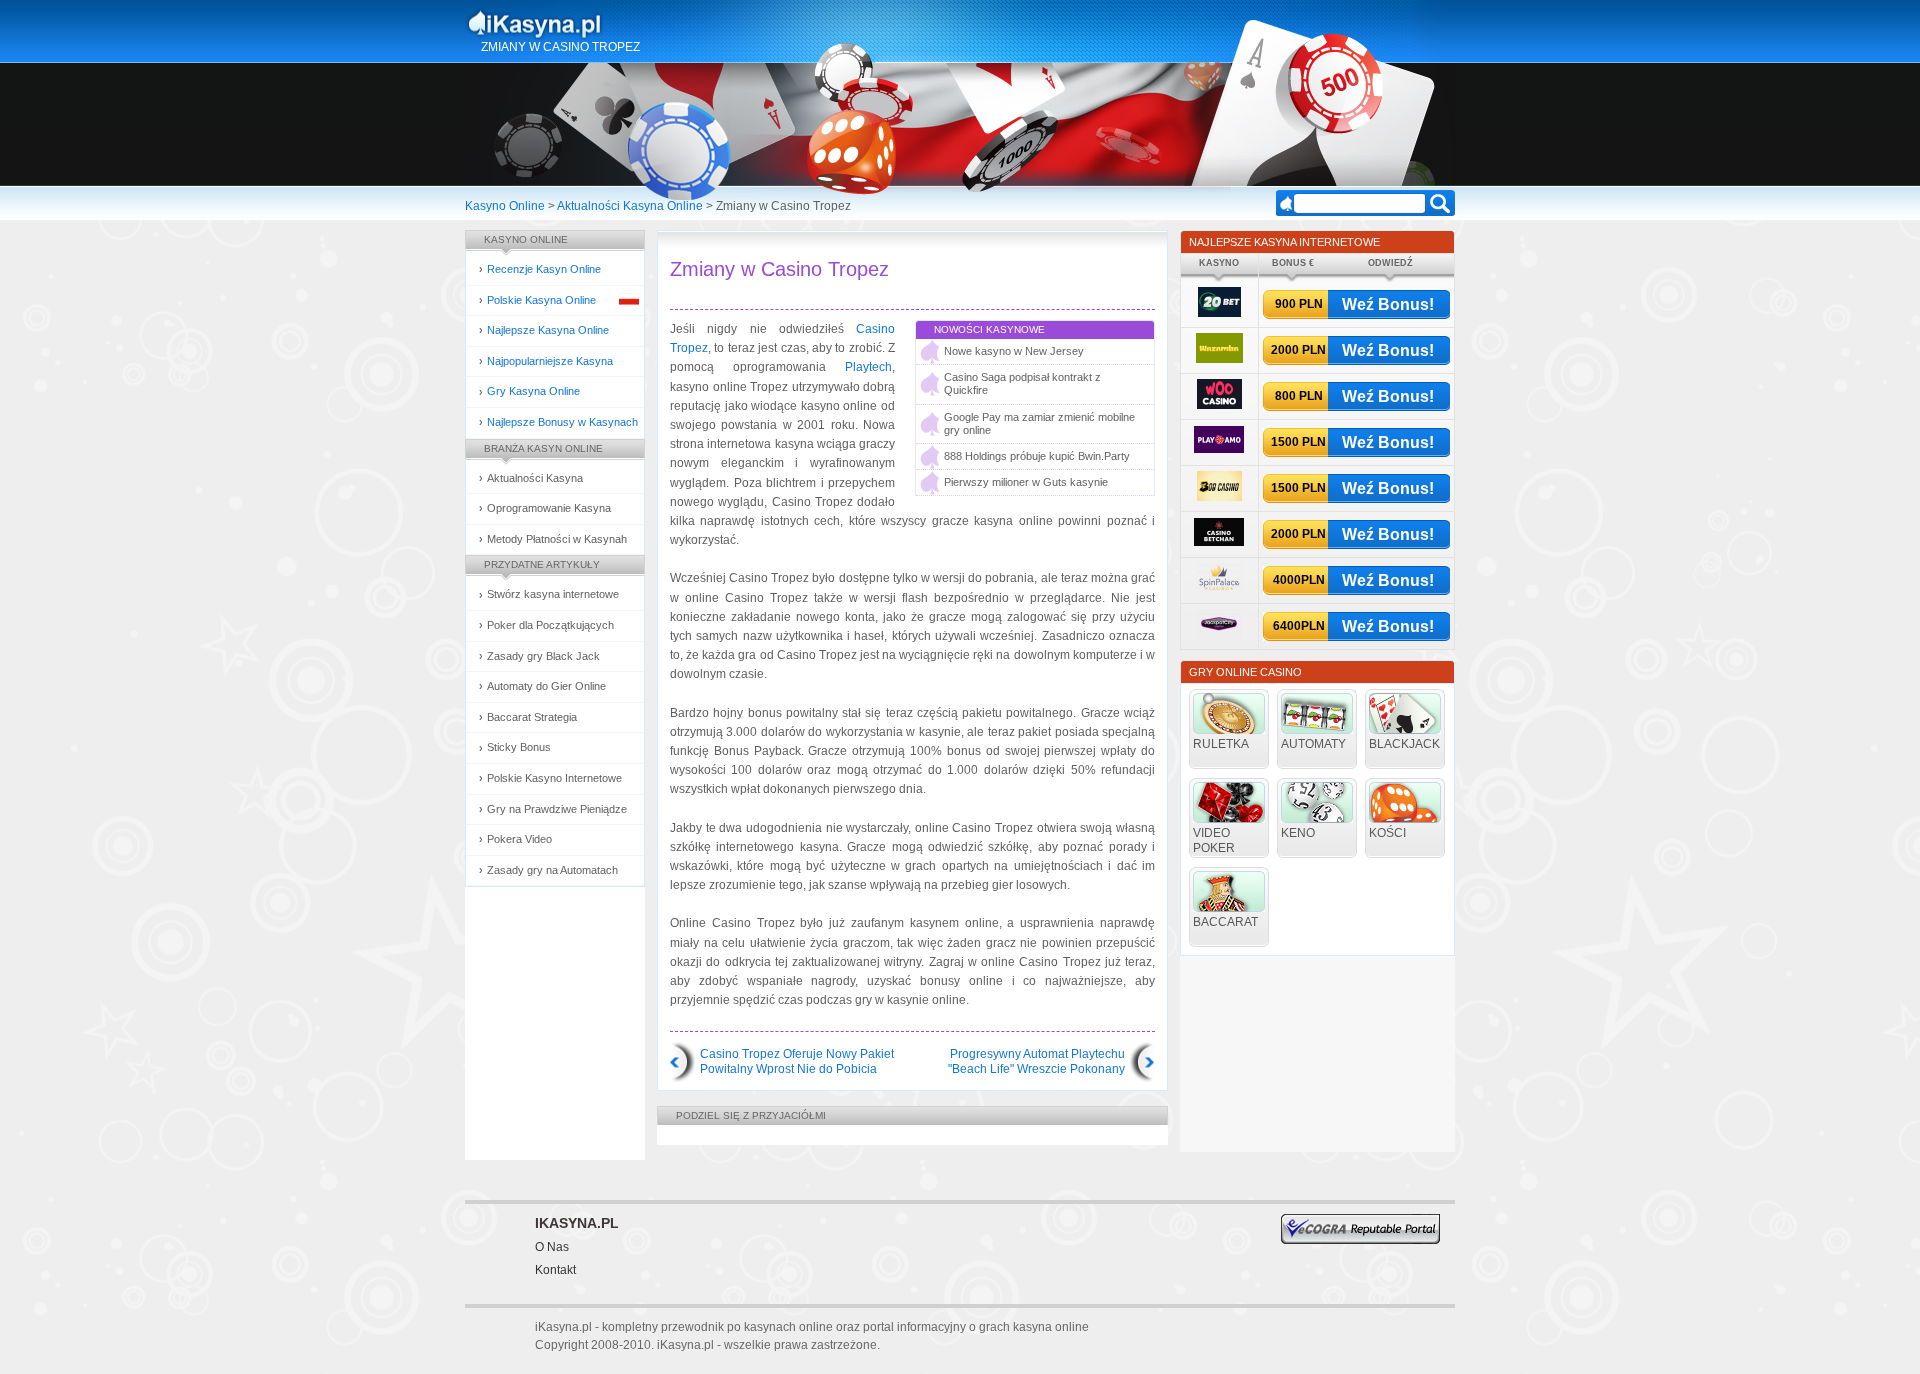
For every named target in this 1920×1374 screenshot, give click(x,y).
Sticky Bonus (519, 747)
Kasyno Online (505, 206)
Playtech (868, 367)
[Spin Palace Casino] (1219, 589)
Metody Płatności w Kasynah (557, 539)
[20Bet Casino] (1219, 313)
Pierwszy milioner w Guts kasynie (1026, 482)
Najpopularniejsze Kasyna (550, 361)
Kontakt (555, 1270)
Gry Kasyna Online (533, 391)
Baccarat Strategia (532, 717)
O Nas (552, 1247)
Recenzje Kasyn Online (544, 269)
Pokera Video (519, 839)
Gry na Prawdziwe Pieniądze (557, 809)
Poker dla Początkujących (550, 625)
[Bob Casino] (1219, 497)
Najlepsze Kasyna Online (548, 330)
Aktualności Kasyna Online (630, 206)
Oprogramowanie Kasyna (549, 508)
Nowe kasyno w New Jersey (1014, 351)
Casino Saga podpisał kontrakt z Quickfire (1022, 383)
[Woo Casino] (1219, 405)
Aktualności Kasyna (535, 478)
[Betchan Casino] (1219, 542)
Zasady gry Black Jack (543, 656)
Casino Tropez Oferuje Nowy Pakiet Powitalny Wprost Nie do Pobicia (797, 1062)
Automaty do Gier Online (546, 686)
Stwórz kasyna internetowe (553, 594)
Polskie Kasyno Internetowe (554, 778)
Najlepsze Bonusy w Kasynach (562, 422)
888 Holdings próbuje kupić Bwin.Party (1037, 456)
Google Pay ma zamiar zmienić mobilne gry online (1039, 423)
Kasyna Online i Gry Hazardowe (613, 24)
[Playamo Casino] (1219, 449)
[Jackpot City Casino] (1219, 635)
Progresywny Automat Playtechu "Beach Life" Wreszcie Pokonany (1036, 1062)
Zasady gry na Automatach (552, 870)
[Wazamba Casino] (1219, 359)
